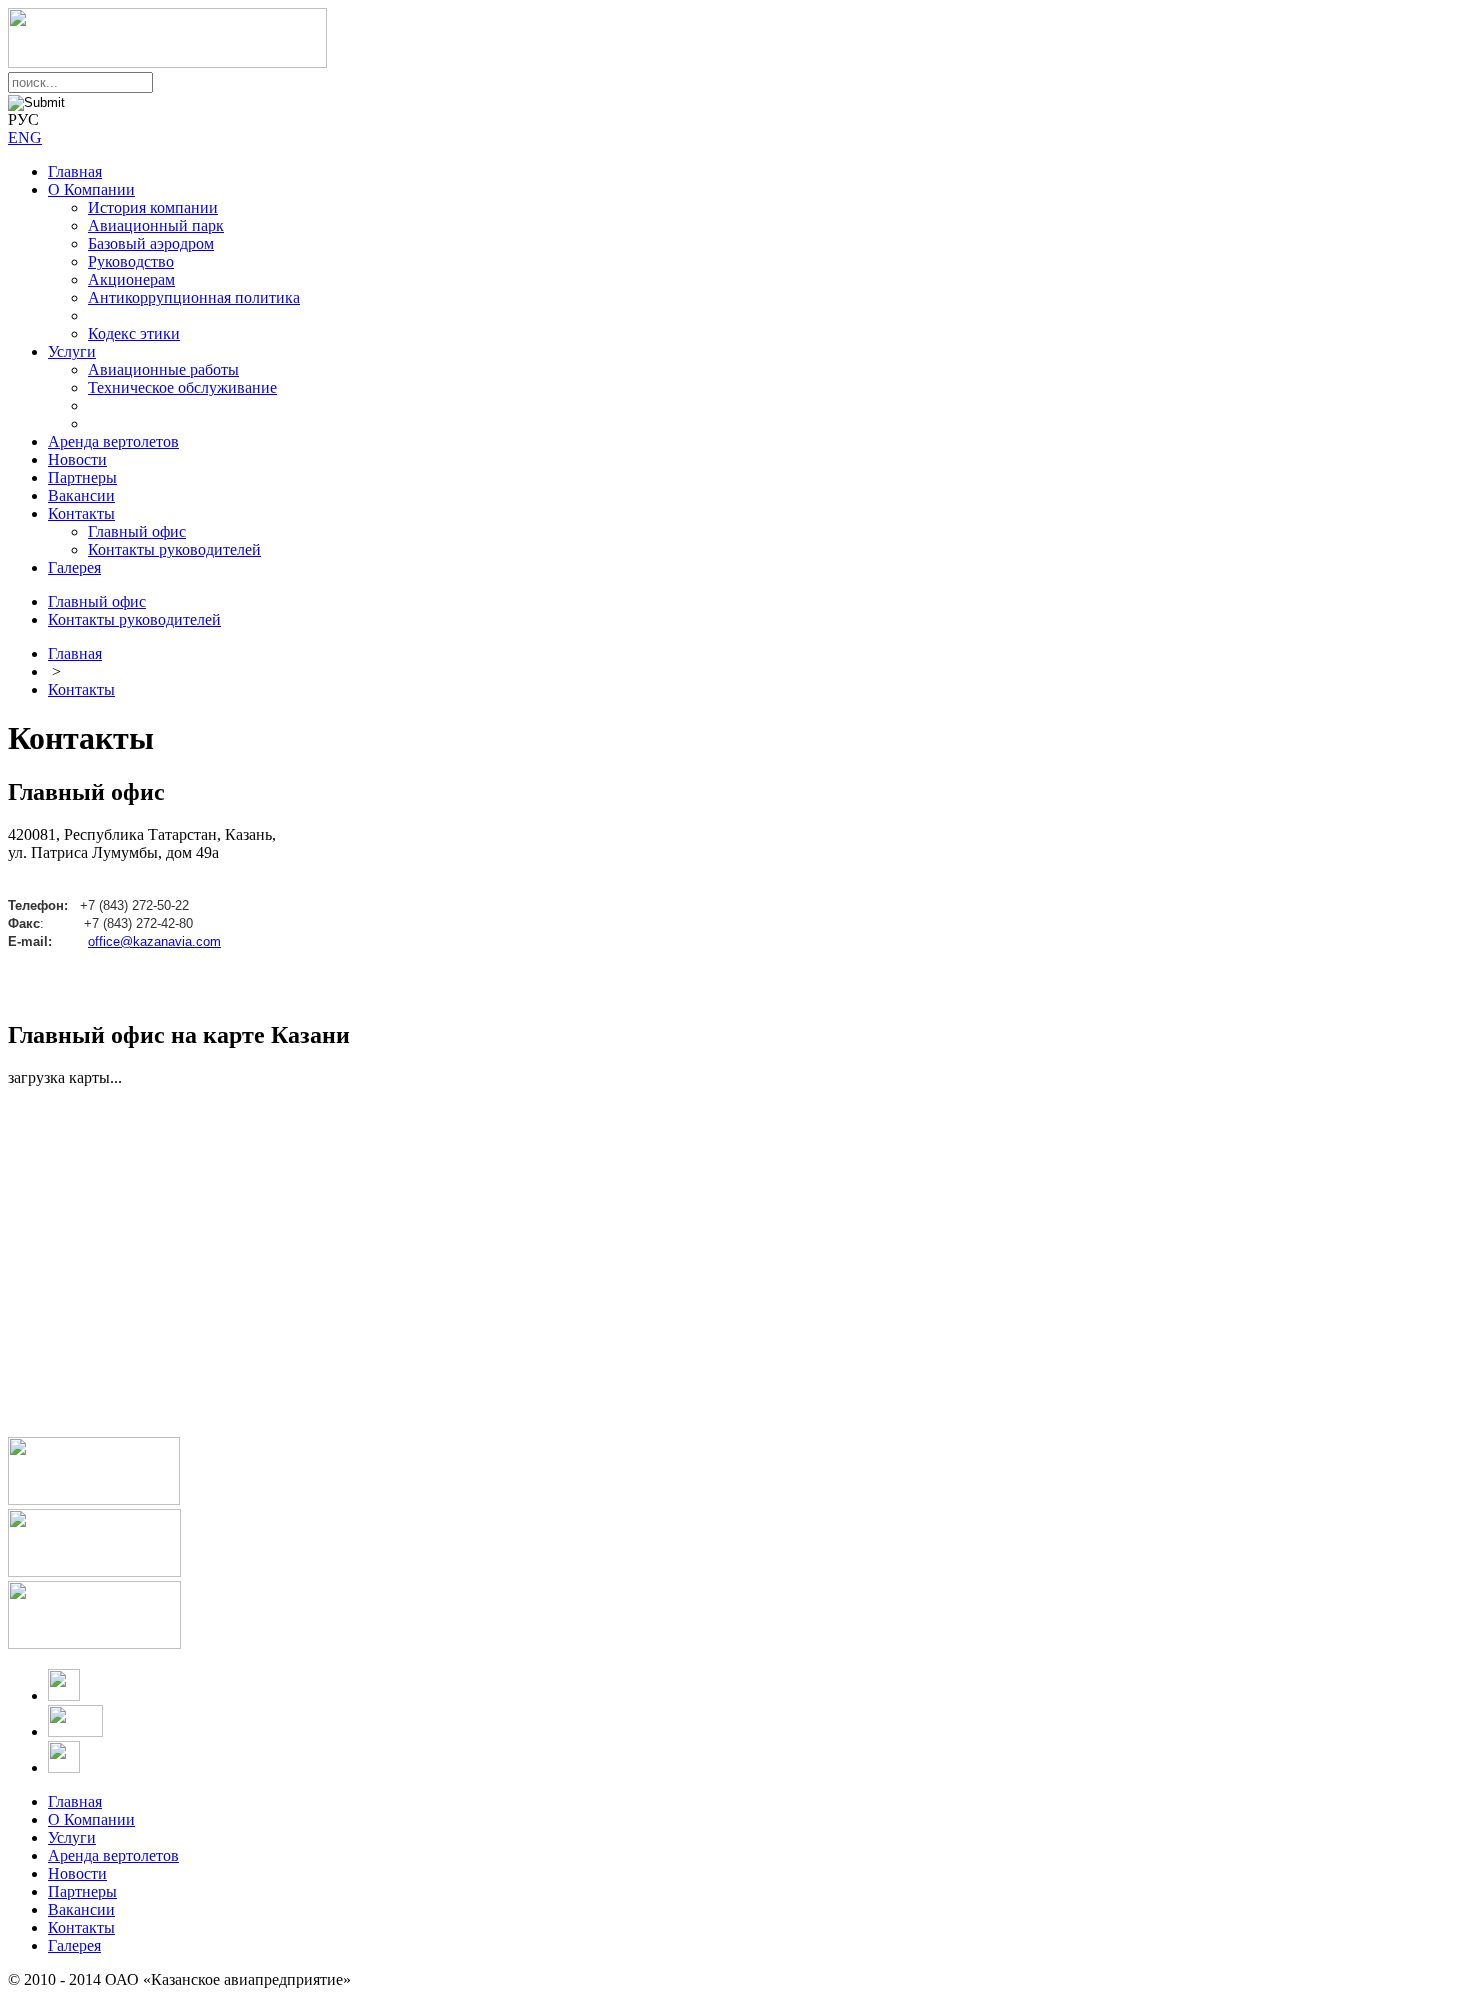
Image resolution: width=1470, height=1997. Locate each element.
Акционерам (131, 279)
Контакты (81, 513)
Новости (77, 459)
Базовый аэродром (151, 243)
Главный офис (137, 531)
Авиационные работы (163, 369)
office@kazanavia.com (154, 942)
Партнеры (82, 477)
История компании (153, 207)
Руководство (131, 261)
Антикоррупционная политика (194, 297)
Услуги (72, 351)
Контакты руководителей (174, 549)
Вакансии (81, 495)
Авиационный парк (156, 225)
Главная (75, 171)
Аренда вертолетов (113, 441)
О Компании (91, 189)
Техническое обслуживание (182, 387)
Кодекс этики (134, 333)
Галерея (74, 567)
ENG (25, 137)
